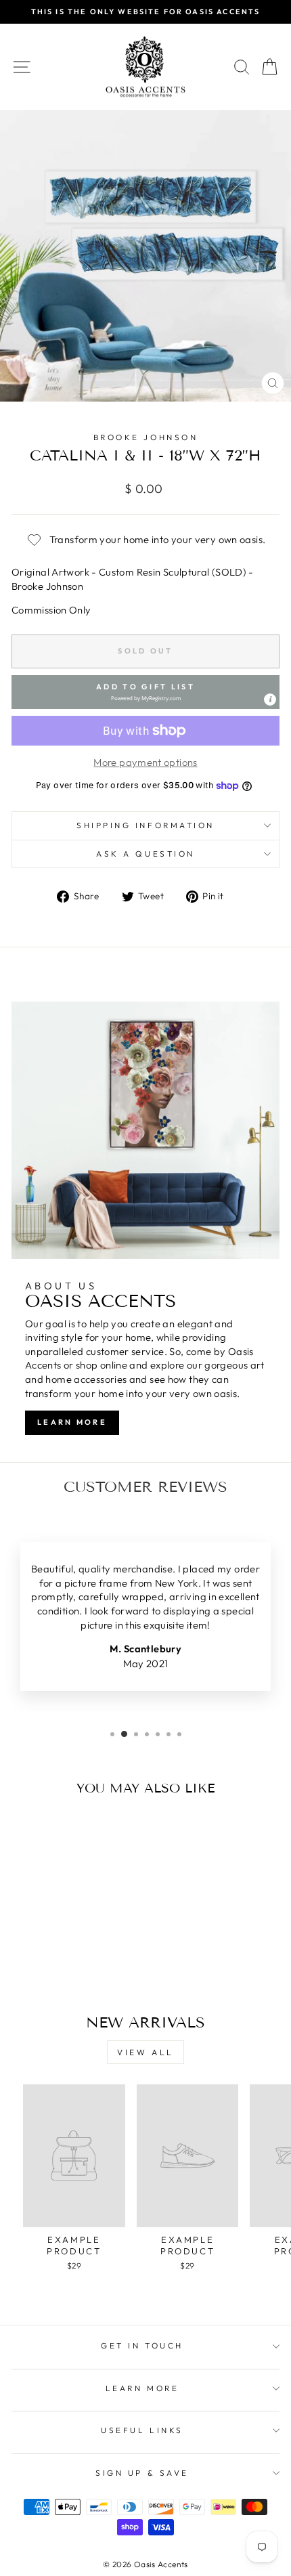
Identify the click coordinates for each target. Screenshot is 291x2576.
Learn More (72, 1422)
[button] (145, 692)
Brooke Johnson (145, 437)
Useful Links (142, 2430)
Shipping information (145, 825)
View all (145, 2052)
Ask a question (145, 854)
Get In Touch (142, 2345)
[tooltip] (270, 700)
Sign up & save (142, 2473)
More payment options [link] (145, 762)
